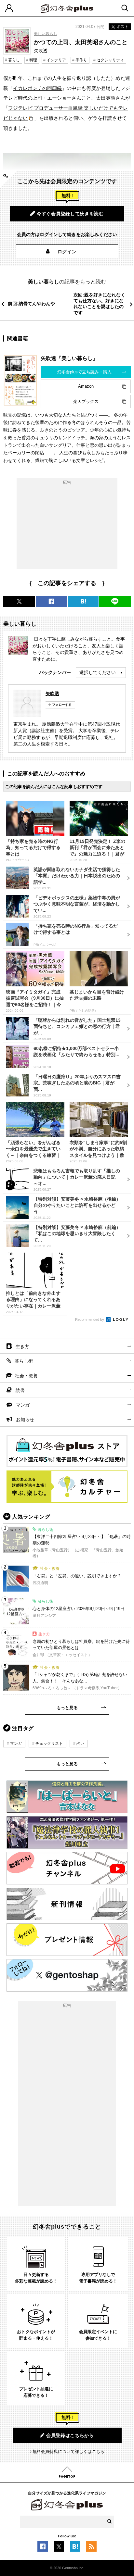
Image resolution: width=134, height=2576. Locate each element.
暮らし (14, 60)
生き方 (22, 1346)
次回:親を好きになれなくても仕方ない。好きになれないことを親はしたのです (99, 304)
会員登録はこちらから (70, 2435)
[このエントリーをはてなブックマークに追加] (75, 2548)
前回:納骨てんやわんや (31, 304)
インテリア (56, 60)
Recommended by (90, 1319)
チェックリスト (49, 1744)
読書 (20, 1390)
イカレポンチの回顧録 (37, 88)
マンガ (23, 1405)
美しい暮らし (46, 34)
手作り (81, 60)
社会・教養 (26, 1376)
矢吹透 (52, 694)
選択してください (98, 672)
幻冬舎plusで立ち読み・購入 (84, 372)
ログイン (67, 252)
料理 (33, 60)
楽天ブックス (86, 401)
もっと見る (67, 1708)
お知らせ (25, 1419)
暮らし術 (24, 1361)
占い (80, 1744)
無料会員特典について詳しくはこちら (68, 2451)
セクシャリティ (110, 60)
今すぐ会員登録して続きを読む (70, 214)
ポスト (123, 27)
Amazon (86, 386)
